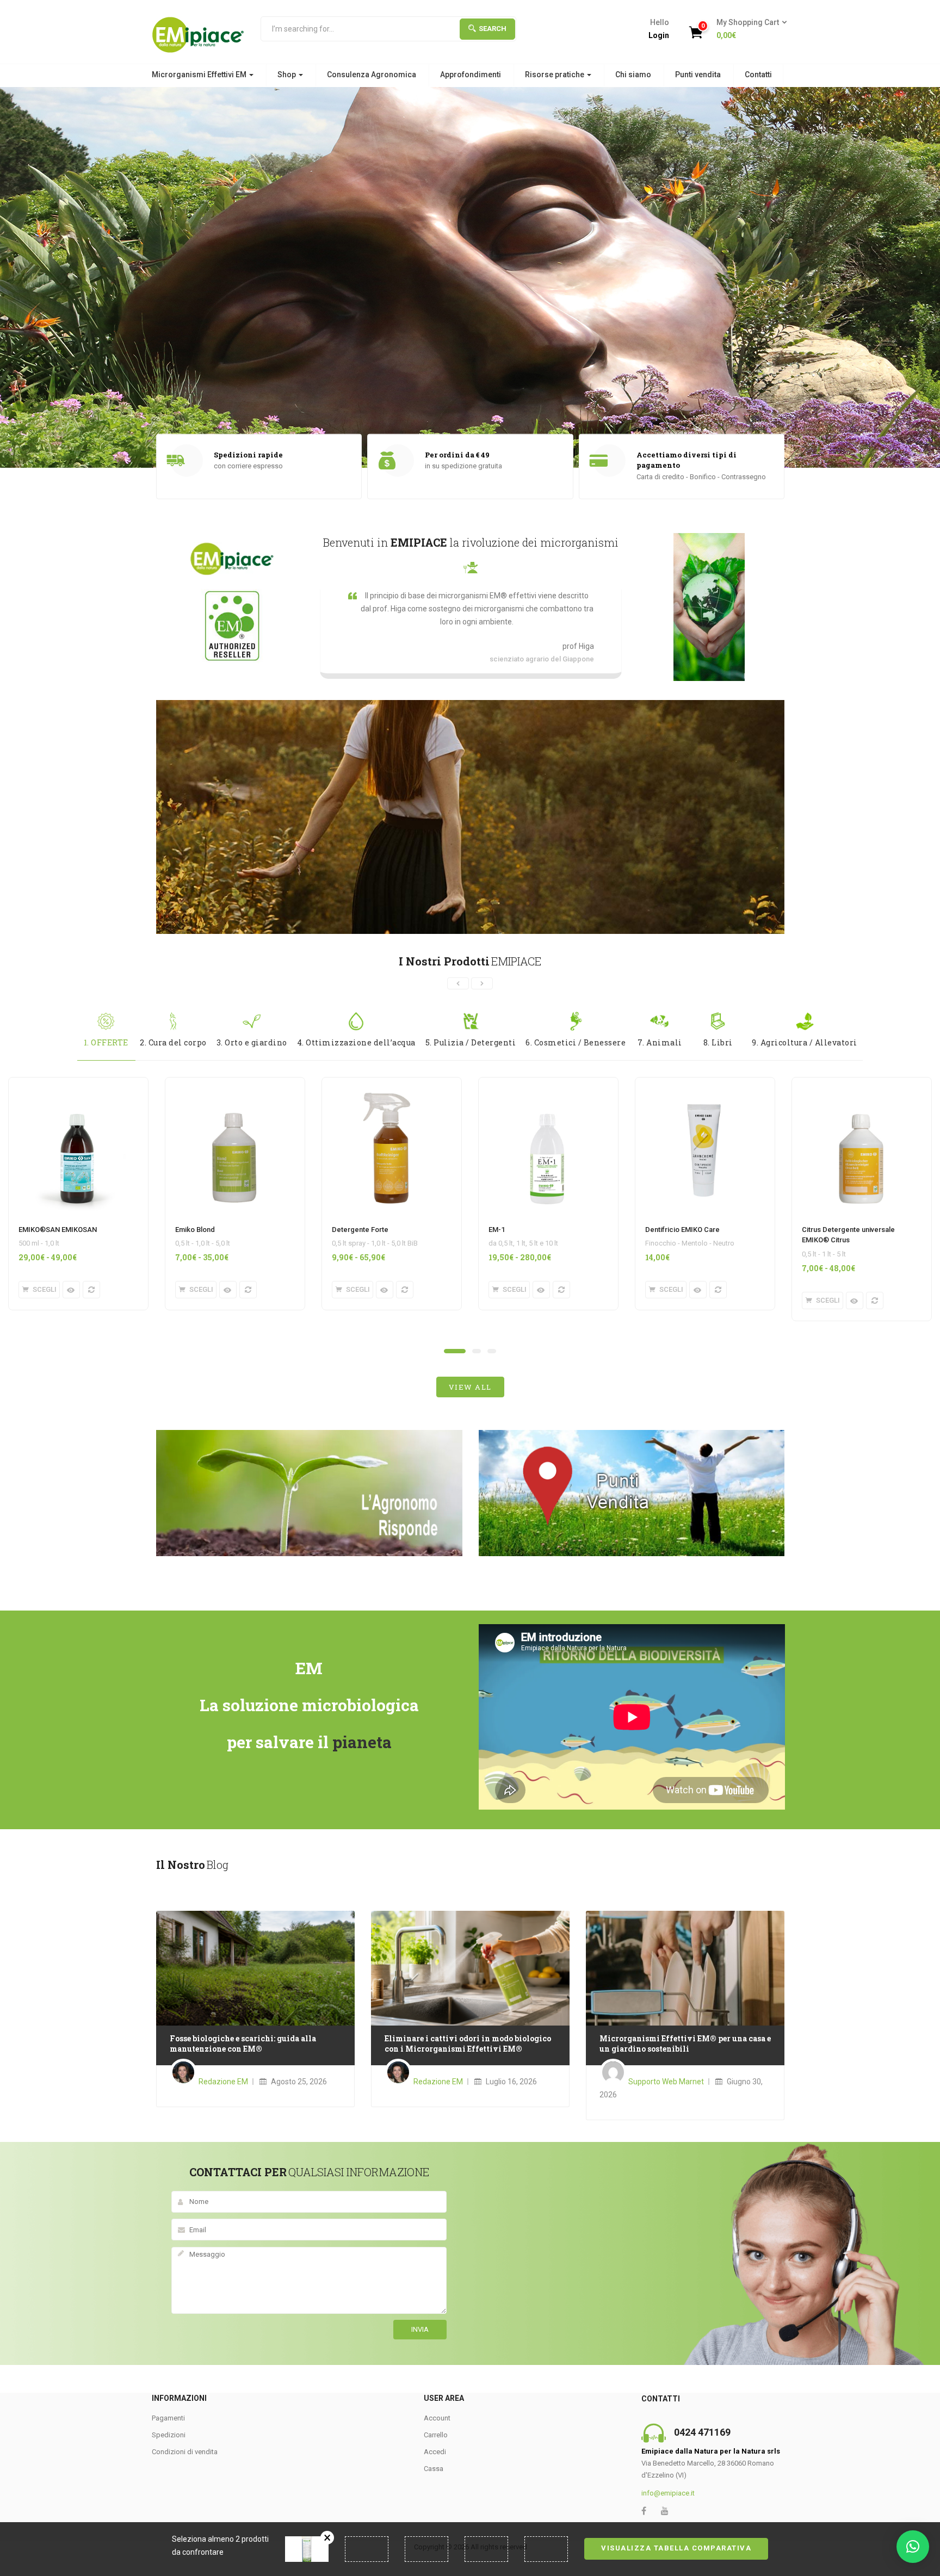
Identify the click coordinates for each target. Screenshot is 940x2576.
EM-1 (497, 1230)
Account (437, 2418)
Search (493, 29)
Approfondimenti (471, 75)
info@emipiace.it (668, 2493)
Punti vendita (698, 75)
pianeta (362, 1742)
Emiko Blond (195, 1230)
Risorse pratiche (555, 75)
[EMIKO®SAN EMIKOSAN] (77, 1084)
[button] (748, 29)
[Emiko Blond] (234, 1084)
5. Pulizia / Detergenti (471, 1042)
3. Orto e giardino (252, 1042)
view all (470, 1387)
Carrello (436, 2435)
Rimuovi (327, 2538)
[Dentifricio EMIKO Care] (704, 1084)
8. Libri (718, 1042)
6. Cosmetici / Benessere (576, 1042)
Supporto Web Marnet (666, 2082)
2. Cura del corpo (173, 1042)
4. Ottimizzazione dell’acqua (356, 1042)
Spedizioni (169, 2435)
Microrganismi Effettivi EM (200, 75)
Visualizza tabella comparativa (676, 2548)
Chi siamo (633, 75)
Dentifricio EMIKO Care (682, 1230)
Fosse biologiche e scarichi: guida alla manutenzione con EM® (243, 2044)
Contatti (758, 75)
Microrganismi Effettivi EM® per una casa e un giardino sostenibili (685, 2044)
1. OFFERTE (106, 1042)
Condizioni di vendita (185, 2452)
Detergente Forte (360, 1230)
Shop (287, 75)
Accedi (435, 2452)
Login (659, 35)
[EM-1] (547, 1084)
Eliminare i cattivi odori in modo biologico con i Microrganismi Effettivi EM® (468, 2044)
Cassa (434, 2469)
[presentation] (458, 983)
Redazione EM (223, 2082)
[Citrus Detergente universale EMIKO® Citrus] (861, 1084)
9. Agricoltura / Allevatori (805, 1042)
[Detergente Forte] (391, 1084)
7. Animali (660, 1042)
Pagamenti (168, 2418)
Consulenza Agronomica (372, 75)
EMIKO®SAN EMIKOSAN (58, 1230)
